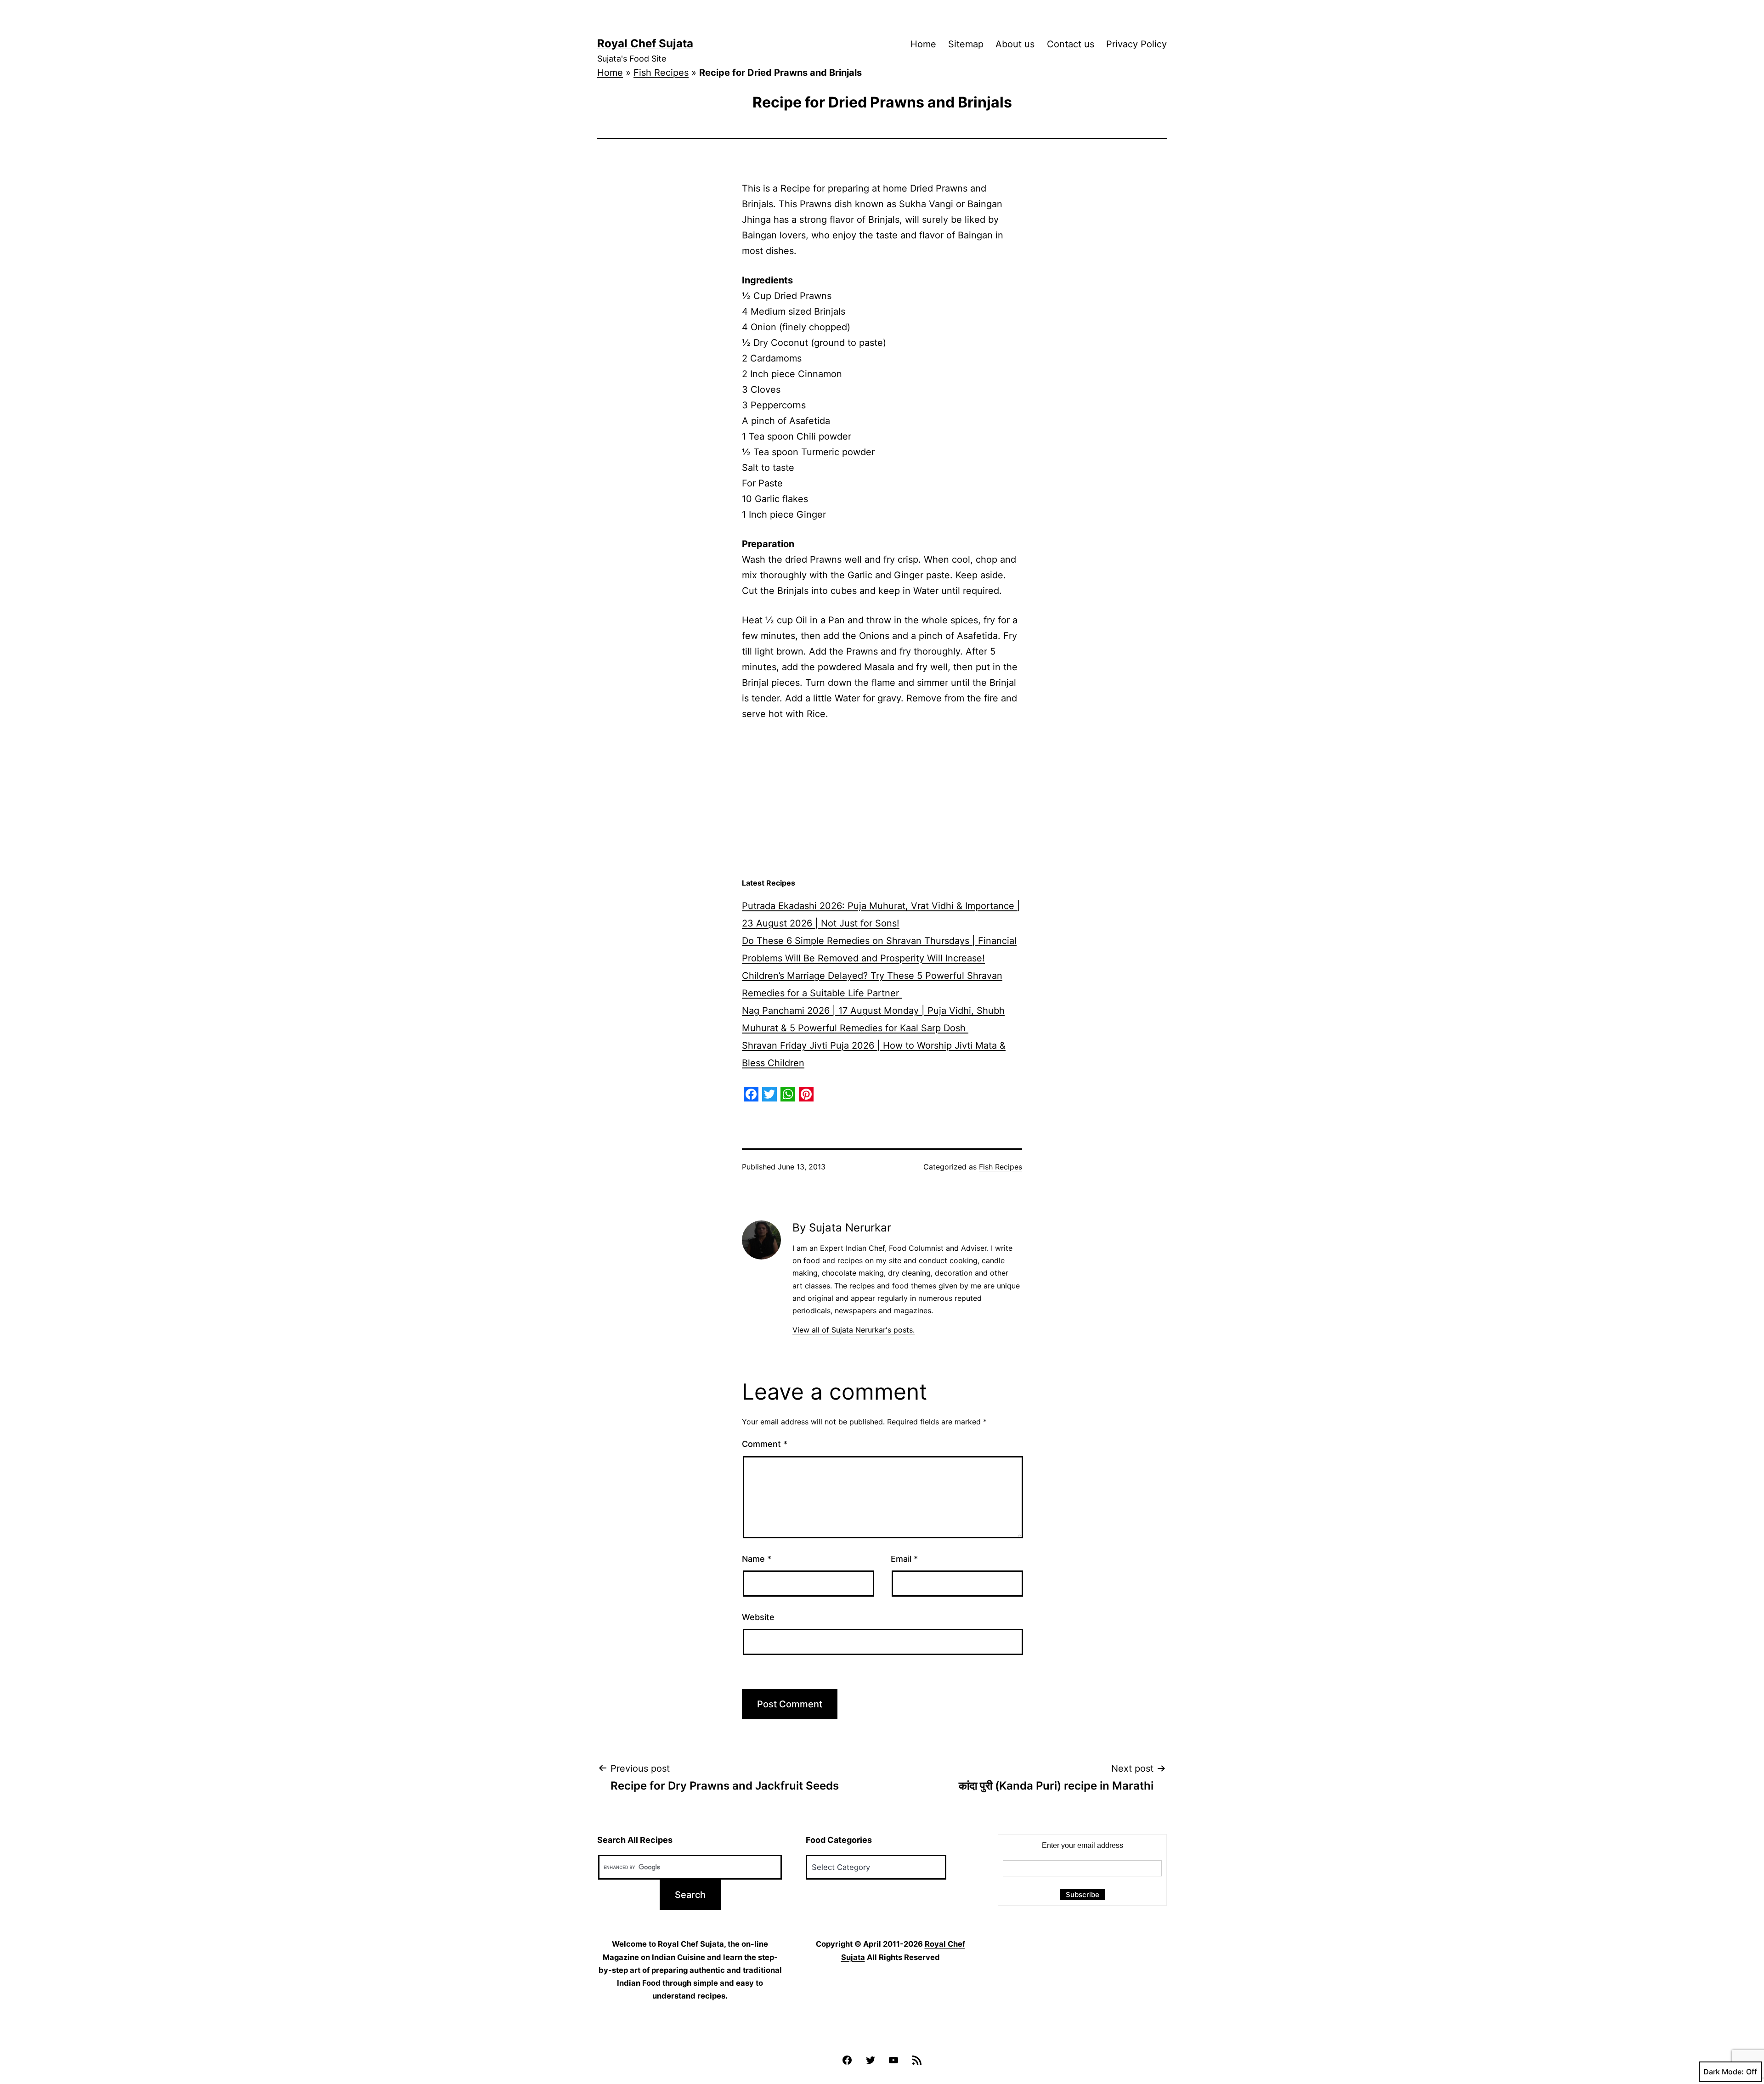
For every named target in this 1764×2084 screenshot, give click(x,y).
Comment (765, 1444)
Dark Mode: (1724, 2072)
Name (757, 1559)
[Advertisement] (882, 800)
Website (758, 1617)
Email (904, 1559)
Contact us (1071, 44)
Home (923, 44)
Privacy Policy (1136, 44)
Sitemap (966, 44)
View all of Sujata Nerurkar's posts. (854, 1330)
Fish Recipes (661, 73)
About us (1015, 44)
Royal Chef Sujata (645, 43)
